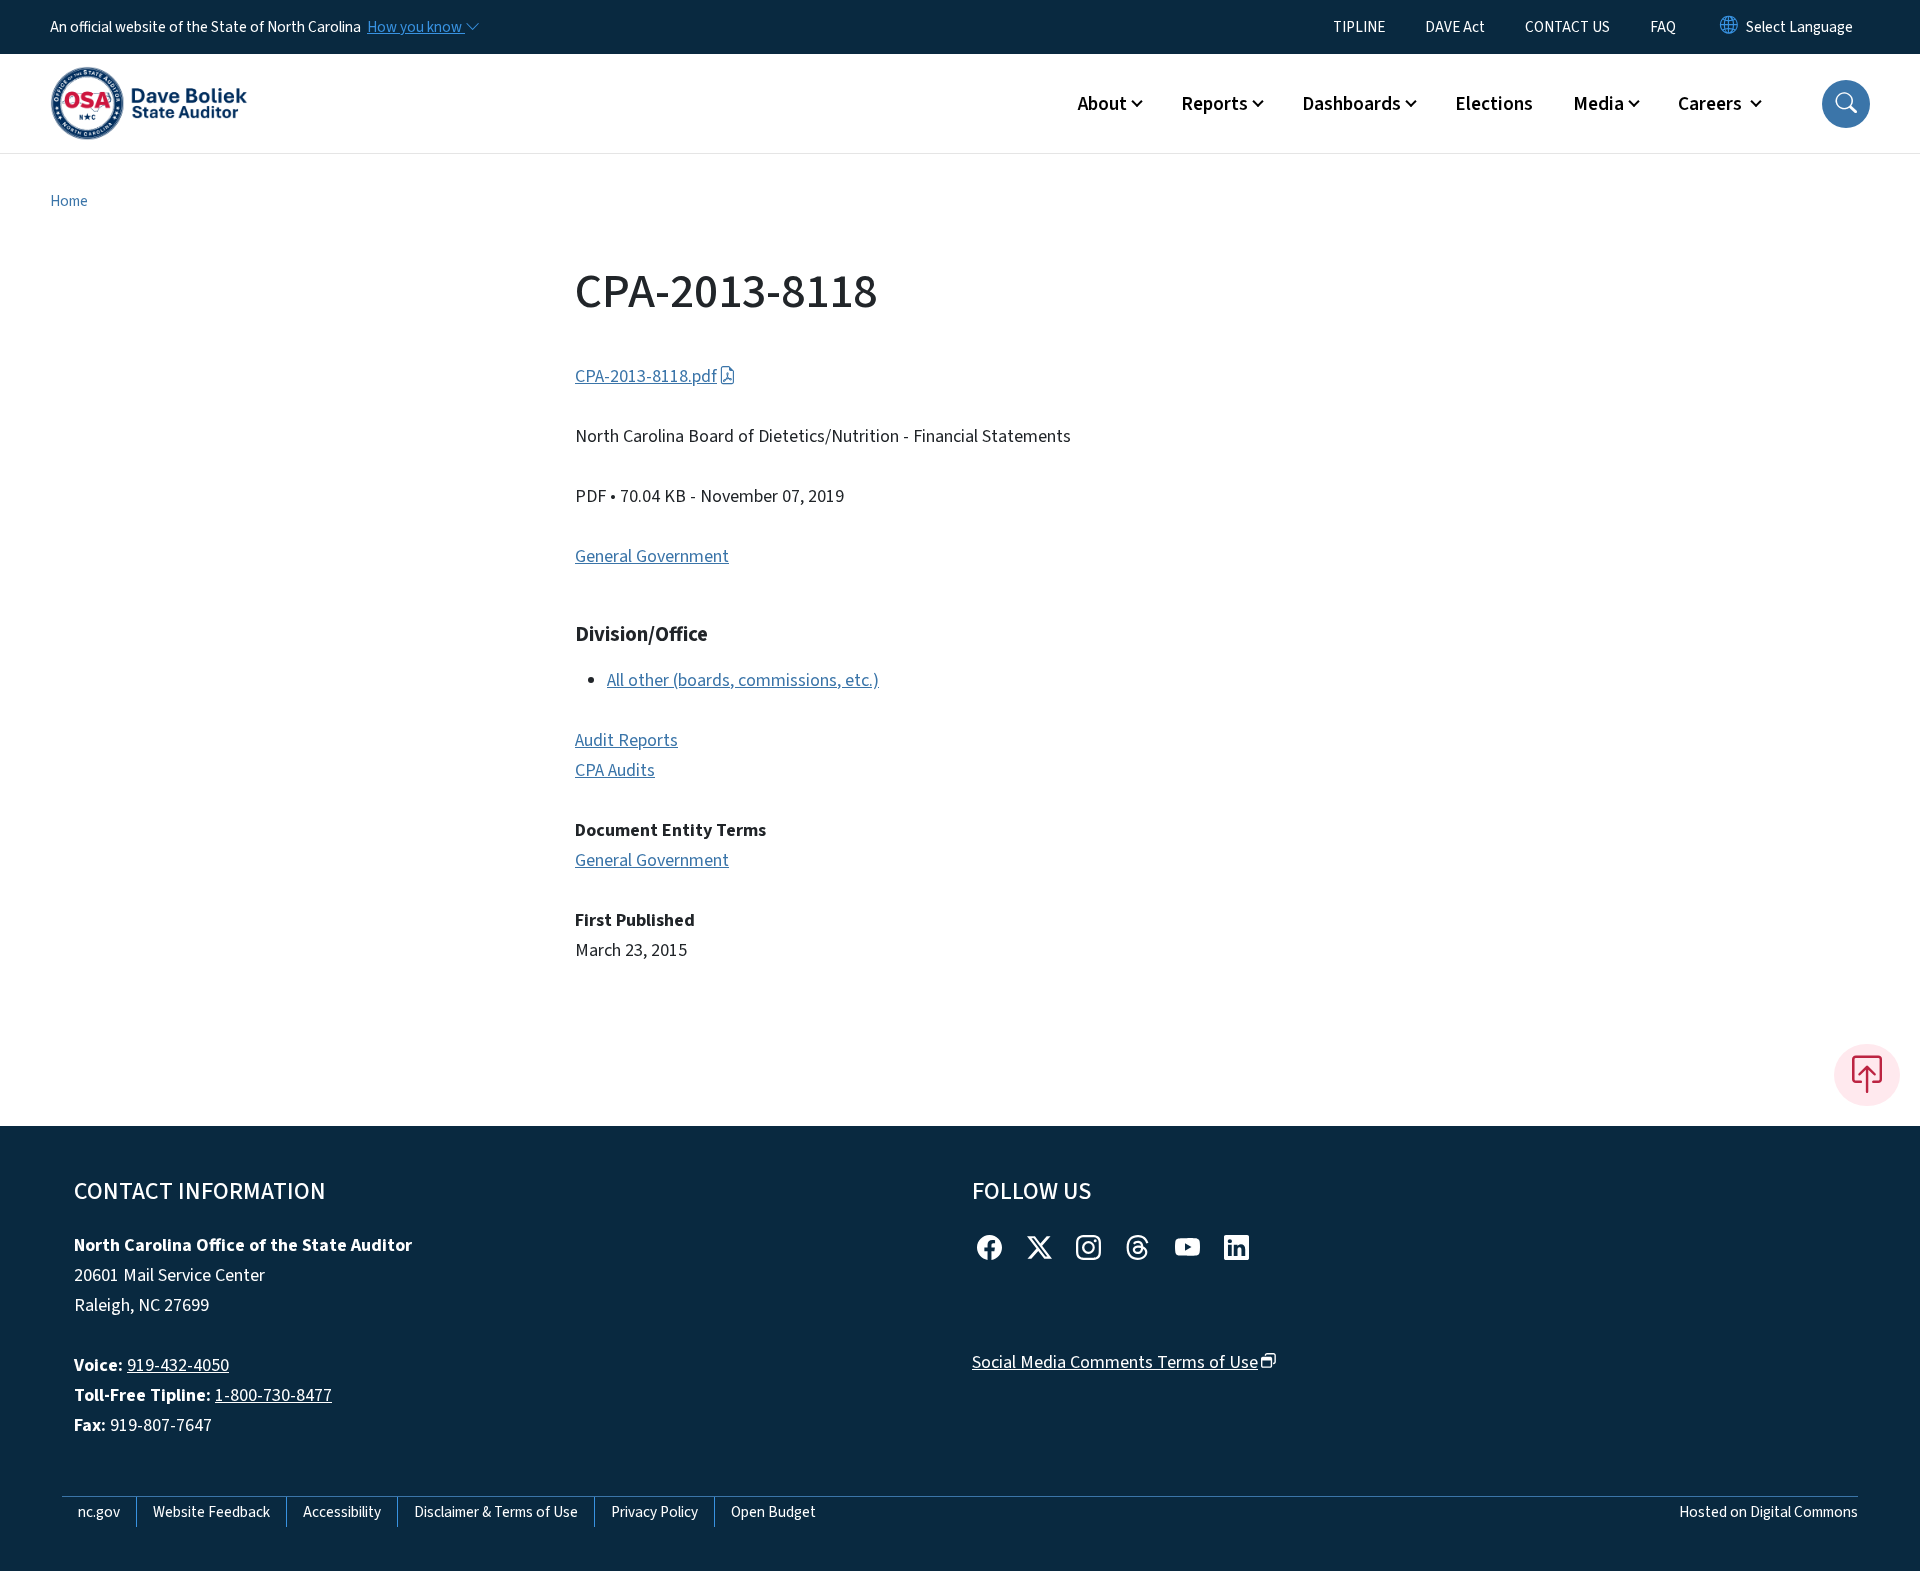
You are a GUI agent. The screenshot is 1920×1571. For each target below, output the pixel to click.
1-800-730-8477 (273, 1395)
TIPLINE (1359, 27)
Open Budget (773, 1512)
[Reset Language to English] (1729, 27)
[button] (1846, 104)
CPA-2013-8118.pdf (646, 376)
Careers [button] (1712, 104)
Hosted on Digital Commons (1768, 1512)
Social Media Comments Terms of (1115, 1362)
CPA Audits (615, 770)
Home (69, 201)
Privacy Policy (654, 1512)
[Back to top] (1867, 1075)
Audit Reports (626, 740)
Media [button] (1598, 104)
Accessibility (342, 1512)
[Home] (149, 81)
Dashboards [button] (1351, 104)
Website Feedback (211, 1512)
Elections (1494, 104)
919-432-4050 (178, 1365)
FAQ (1663, 27)
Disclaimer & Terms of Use (496, 1512)
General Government (652, 556)
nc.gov (99, 1512)
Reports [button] (1214, 104)
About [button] (1102, 104)
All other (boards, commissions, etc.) (743, 680)
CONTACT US (1567, 27)
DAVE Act (1455, 27)
